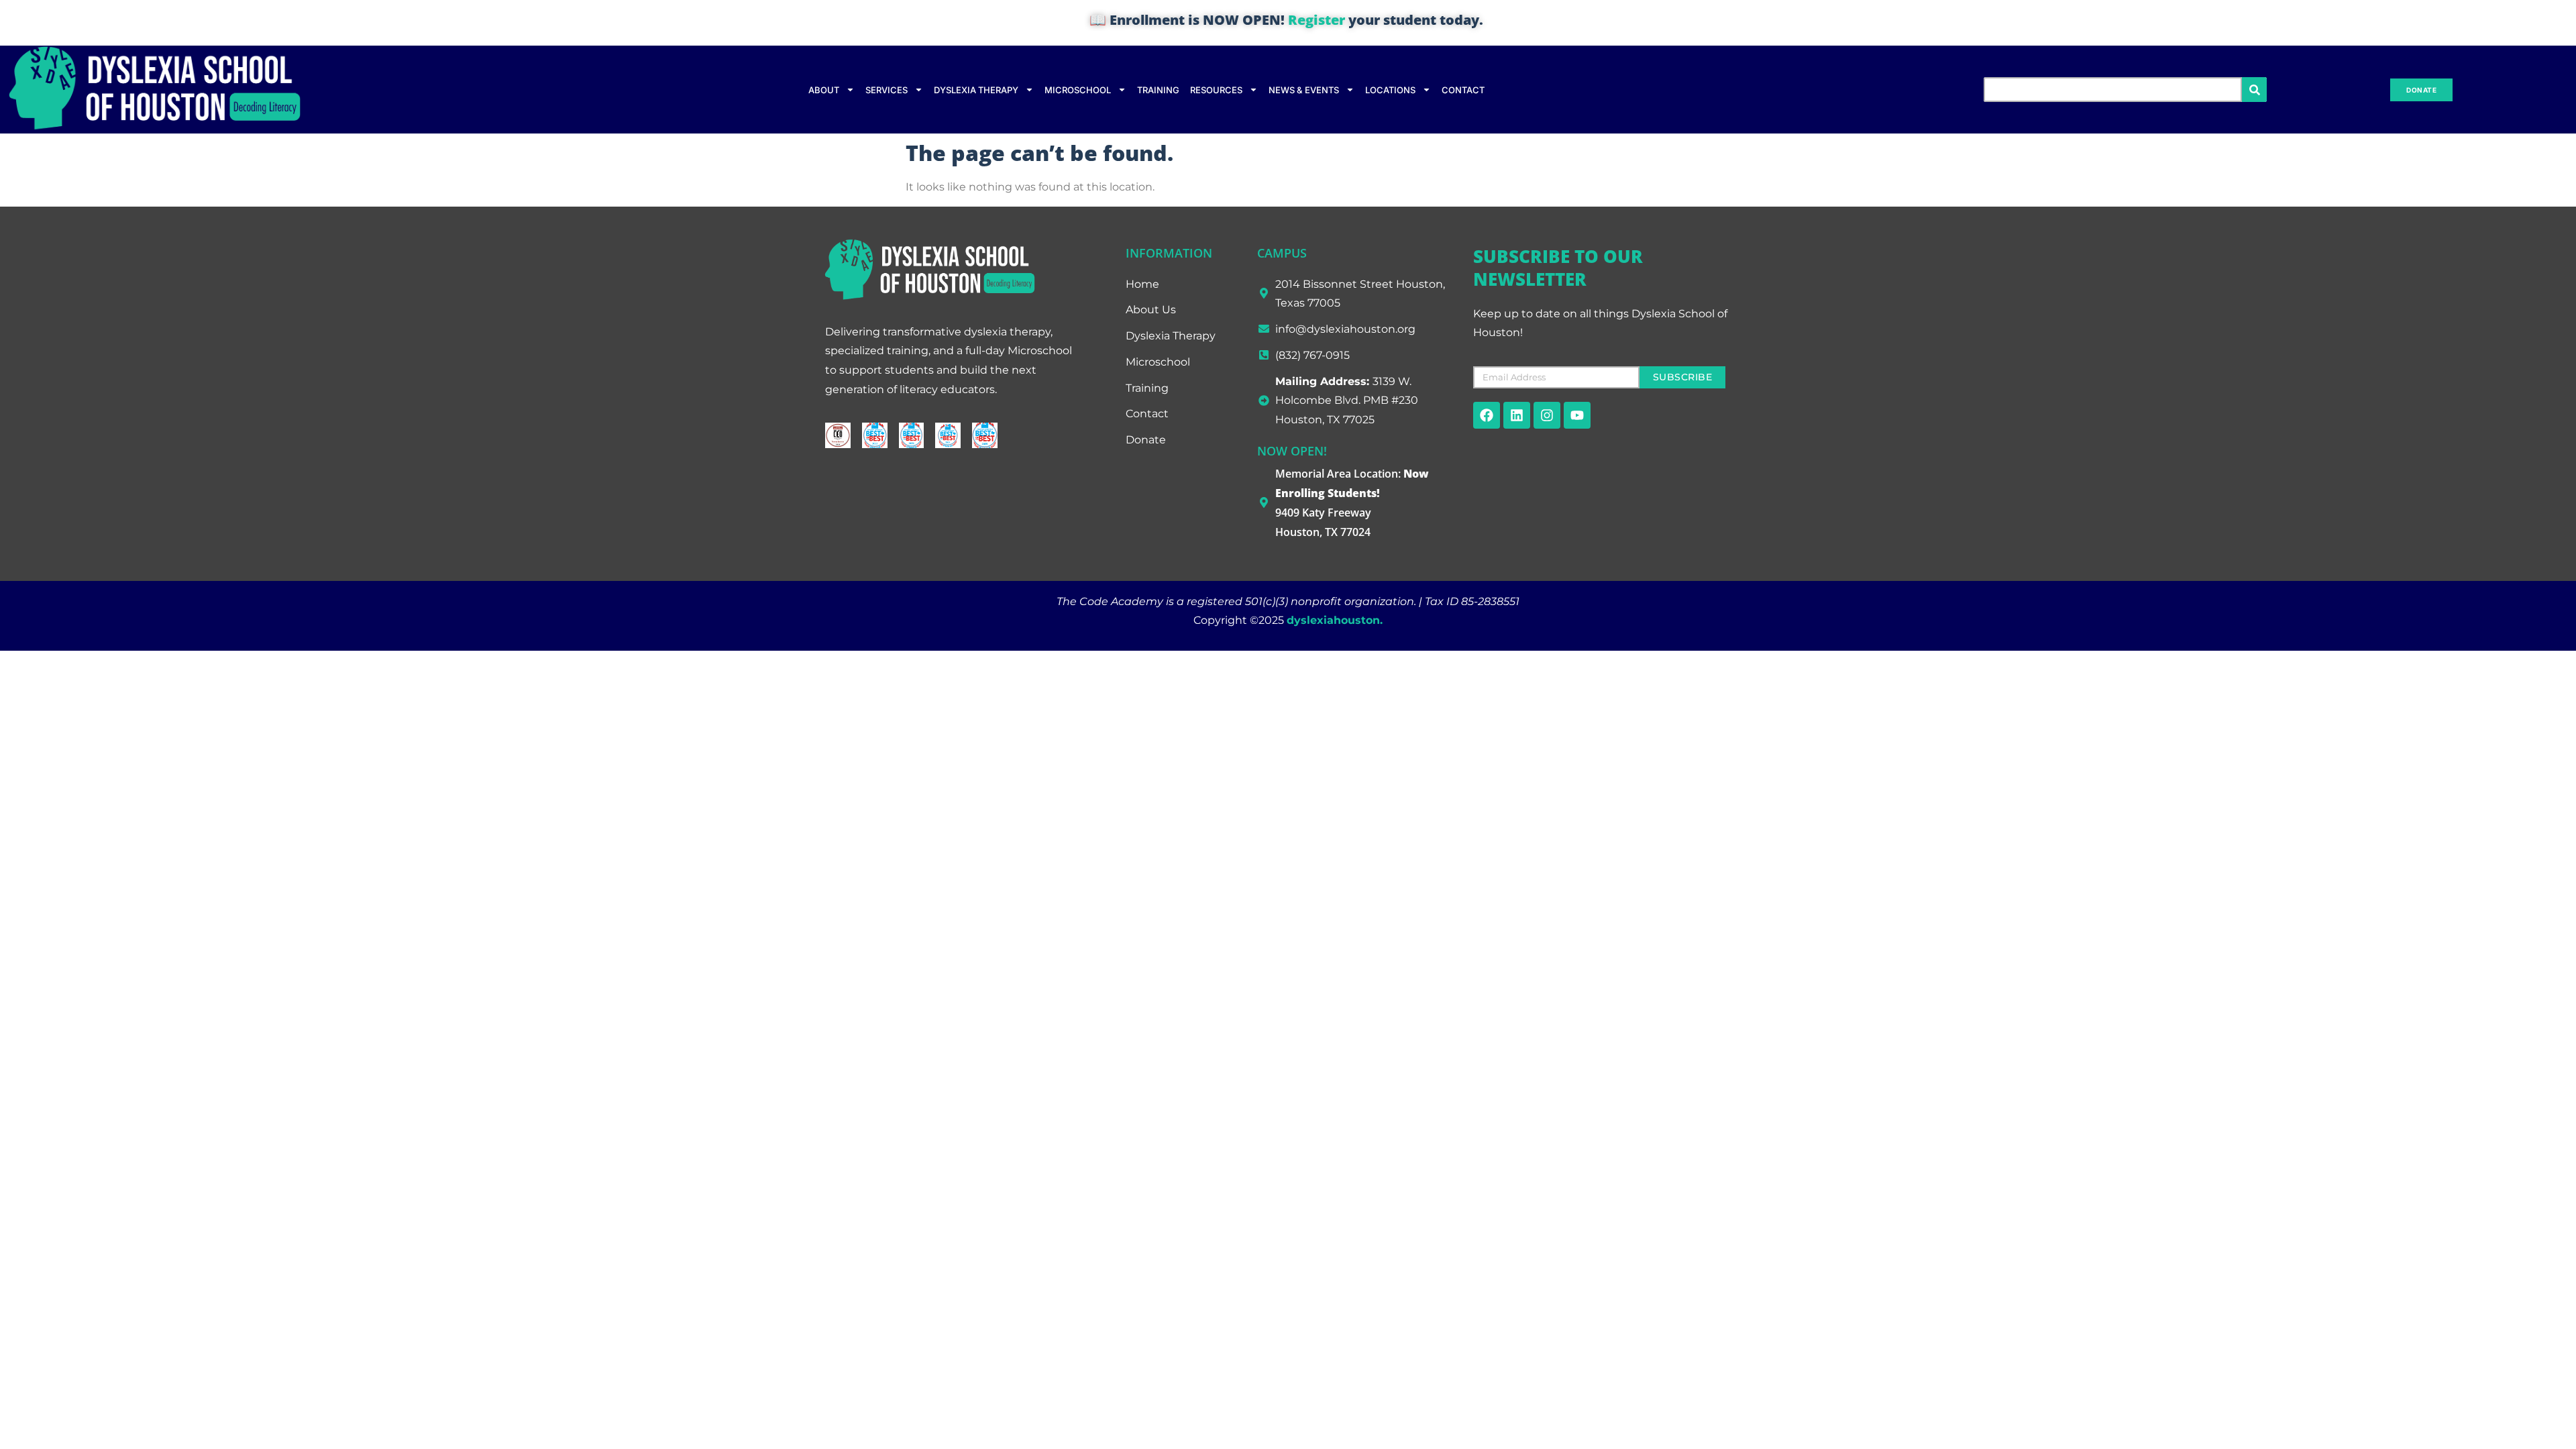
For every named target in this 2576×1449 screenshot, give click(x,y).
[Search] (2254, 90)
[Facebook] (1487, 415)
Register (1317, 20)
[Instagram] (1547, 415)
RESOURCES (1216, 90)
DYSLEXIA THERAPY (976, 90)
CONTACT (1463, 90)
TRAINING (1158, 90)
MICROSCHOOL (1078, 90)
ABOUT (824, 90)
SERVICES (887, 90)
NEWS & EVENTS (1304, 90)
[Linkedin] (1517, 415)
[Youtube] (1577, 415)
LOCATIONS (1390, 90)
